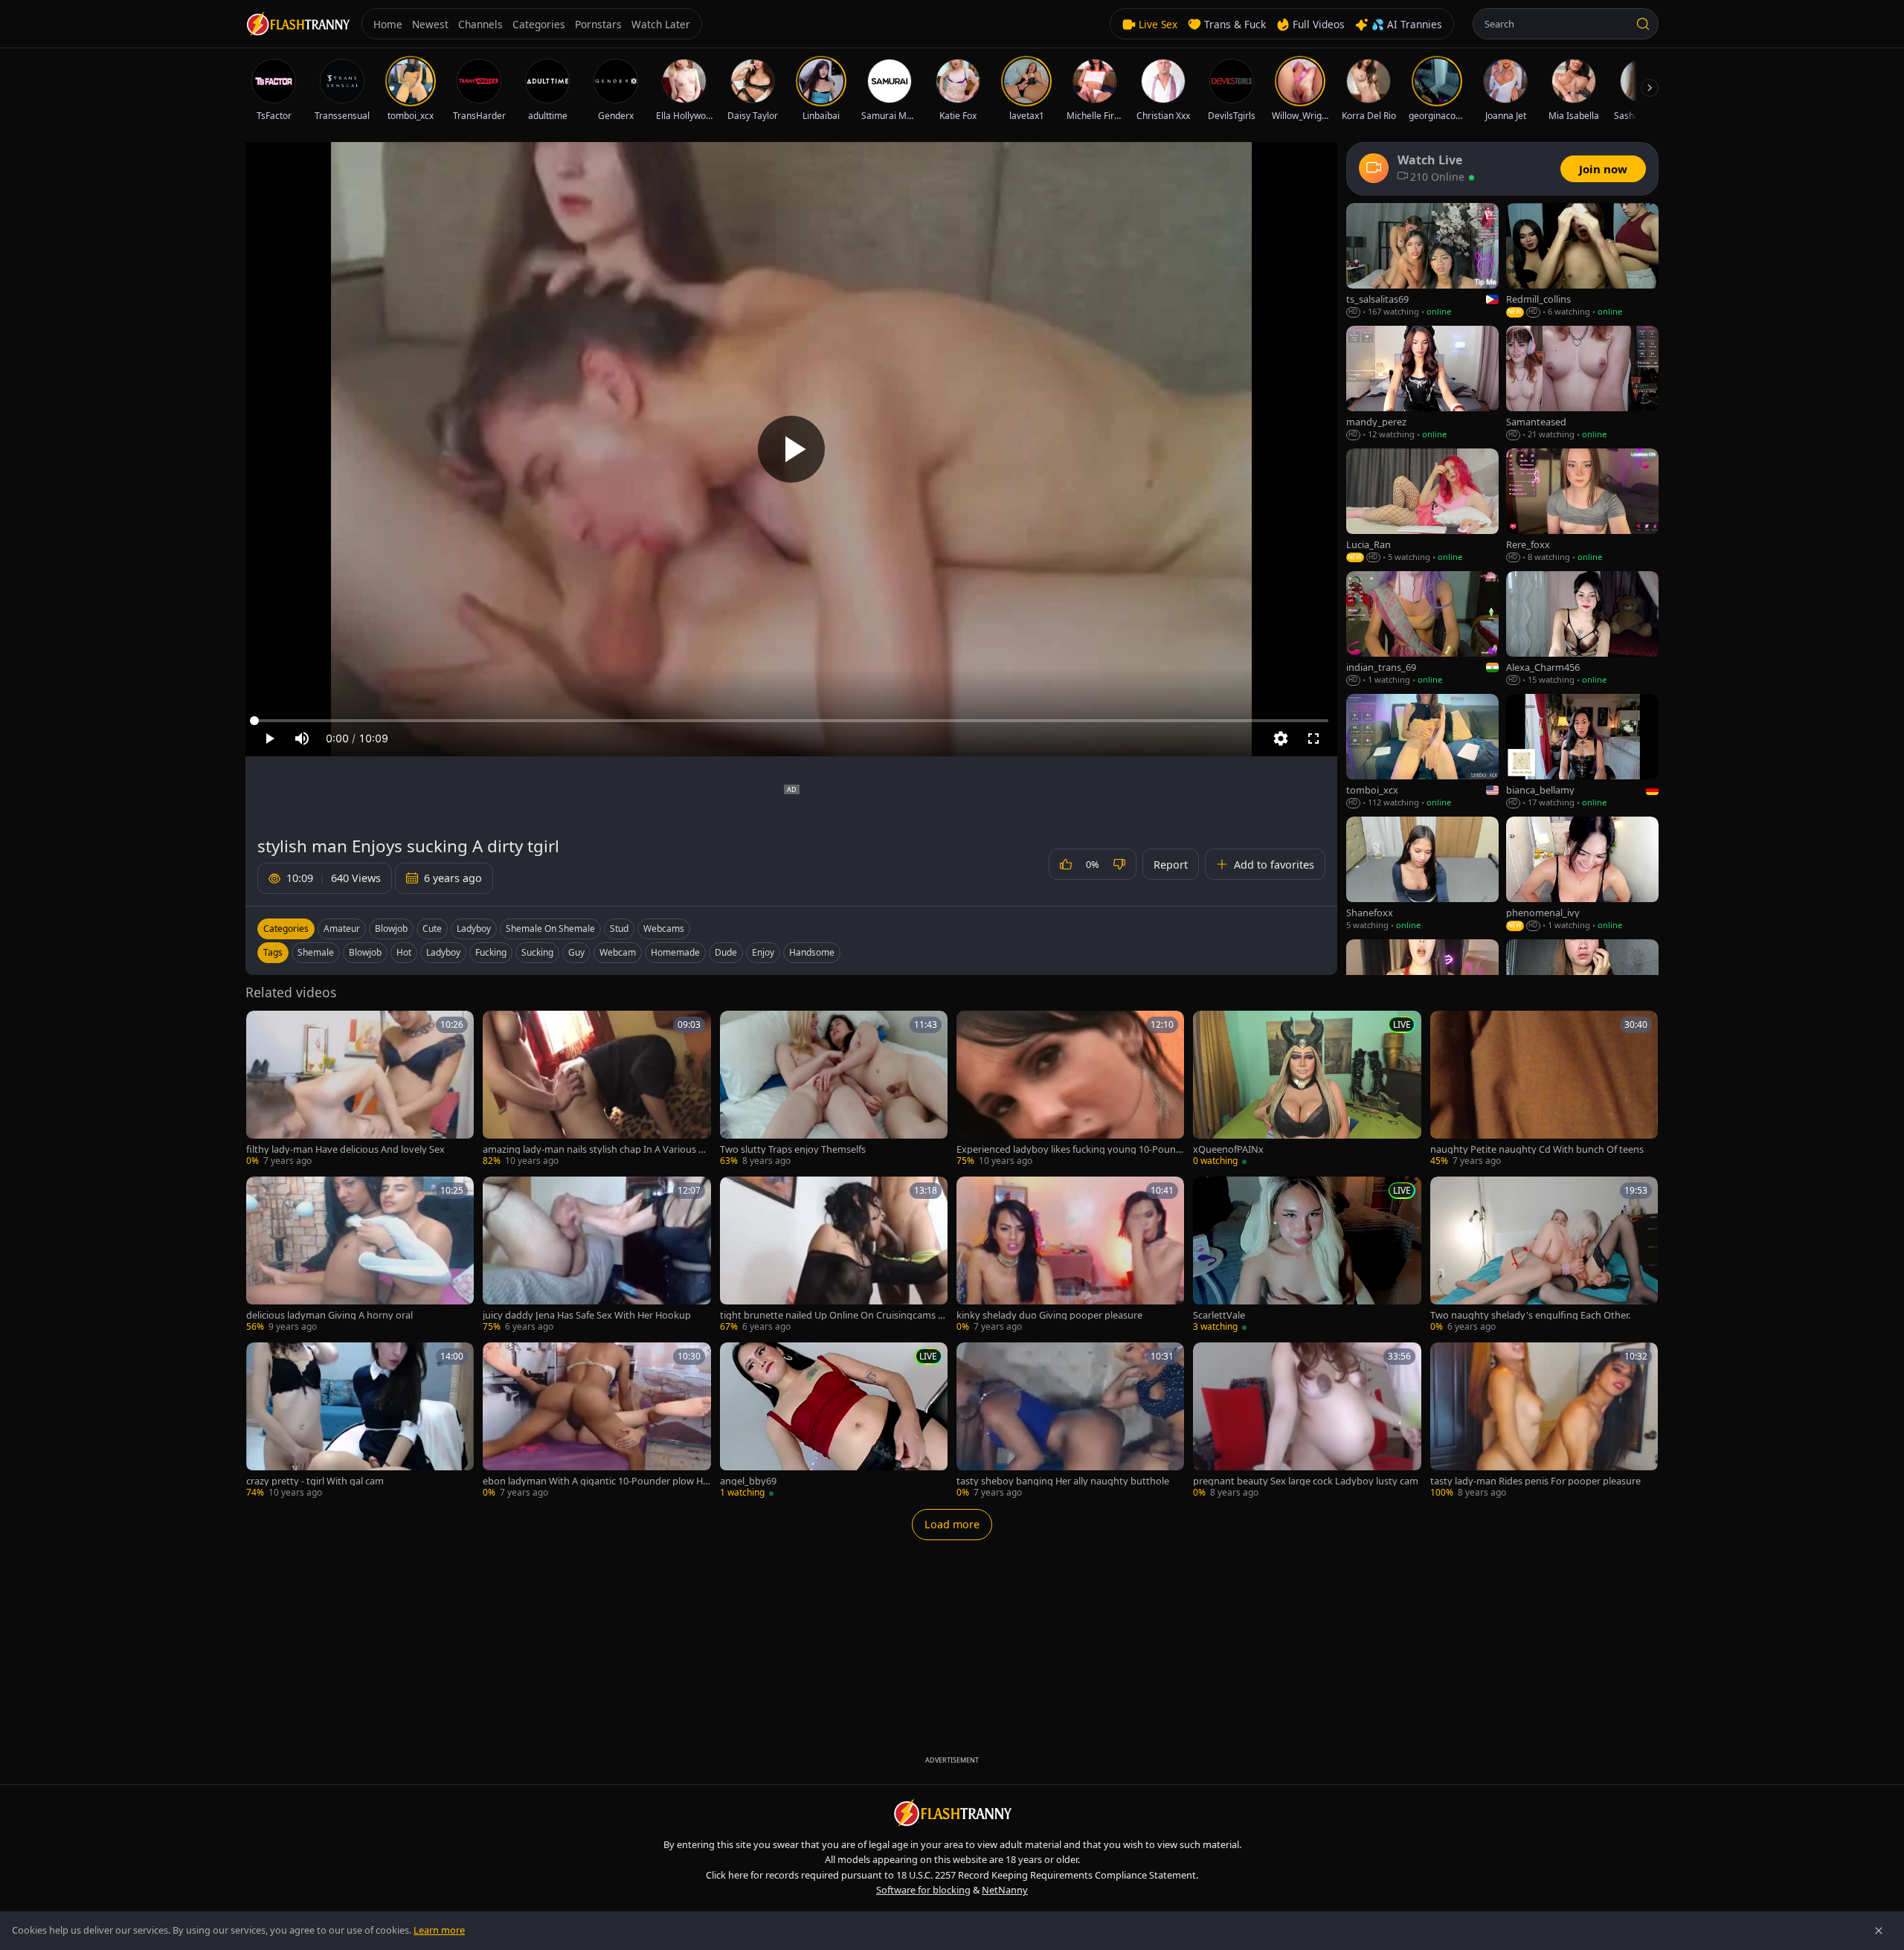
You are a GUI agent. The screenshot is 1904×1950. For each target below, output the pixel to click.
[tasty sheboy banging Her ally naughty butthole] (1070, 1421)
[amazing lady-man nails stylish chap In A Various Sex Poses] (596, 1089)
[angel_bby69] (834, 1421)
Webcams (664, 929)
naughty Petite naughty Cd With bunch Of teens (1537, 1149)
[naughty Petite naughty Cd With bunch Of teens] (1544, 1089)
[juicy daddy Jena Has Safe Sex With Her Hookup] (596, 1255)
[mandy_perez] (1422, 383)
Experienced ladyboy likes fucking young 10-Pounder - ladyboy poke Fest (1069, 1149)
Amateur (342, 929)
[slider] (791, 721)
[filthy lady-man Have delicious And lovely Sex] (360, 1089)
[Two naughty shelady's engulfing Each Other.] (1544, 1255)
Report (1171, 865)
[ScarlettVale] (1307, 1255)
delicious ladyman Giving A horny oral (329, 1315)
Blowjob (391, 929)
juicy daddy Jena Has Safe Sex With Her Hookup (587, 1315)
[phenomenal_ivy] (1582, 874)
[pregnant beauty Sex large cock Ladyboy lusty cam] (1307, 1421)
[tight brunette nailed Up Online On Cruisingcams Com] (834, 1255)
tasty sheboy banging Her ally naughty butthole (1063, 1481)
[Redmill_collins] (1582, 261)
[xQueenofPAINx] (1307, 1089)
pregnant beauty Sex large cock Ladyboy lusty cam (1306, 1481)
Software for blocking (923, 1890)
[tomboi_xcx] (1422, 752)
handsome (812, 952)
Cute (432, 929)
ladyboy (443, 952)
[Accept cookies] (1879, 1931)
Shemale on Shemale (550, 929)
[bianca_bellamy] (1582, 752)
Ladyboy (474, 929)
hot (404, 952)
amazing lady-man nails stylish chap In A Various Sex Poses (596, 1149)
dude (726, 952)
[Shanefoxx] (1422, 874)
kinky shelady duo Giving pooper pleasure (1049, 1315)
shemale (316, 952)
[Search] (1643, 24)
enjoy (763, 952)
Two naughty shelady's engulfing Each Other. (1530, 1315)
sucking (537, 952)
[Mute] (302, 739)
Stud (619, 929)
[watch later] (263, 1027)
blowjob (365, 952)
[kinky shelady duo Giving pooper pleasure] (1070, 1255)
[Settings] (1281, 739)
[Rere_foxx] (1582, 506)
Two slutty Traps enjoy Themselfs (793, 1149)
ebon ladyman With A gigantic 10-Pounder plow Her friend (595, 1481)
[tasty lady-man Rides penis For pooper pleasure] (1544, 1421)
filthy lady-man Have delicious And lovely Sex (345, 1149)
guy (576, 952)
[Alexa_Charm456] (1582, 629)
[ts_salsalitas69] (1422, 261)
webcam (618, 952)
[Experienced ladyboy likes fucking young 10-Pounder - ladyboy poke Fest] (1070, 1089)
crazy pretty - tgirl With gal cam (315, 1481)
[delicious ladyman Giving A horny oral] (360, 1255)
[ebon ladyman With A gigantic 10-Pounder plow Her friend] (596, 1421)
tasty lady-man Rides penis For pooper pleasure (1535, 1481)
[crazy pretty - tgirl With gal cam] (360, 1421)
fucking (491, 952)
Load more (952, 1524)
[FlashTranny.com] (297, 24)
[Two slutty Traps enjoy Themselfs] (834, 1089)
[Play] (791, 449)
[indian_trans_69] (1422, 629)
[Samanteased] (1582, 383)
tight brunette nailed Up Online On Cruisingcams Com (832, 1315)
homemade (675, 952)
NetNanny (1005, 1890)
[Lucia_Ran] (1422, 506)
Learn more (439, 1930)
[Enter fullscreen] (1313, 739)
